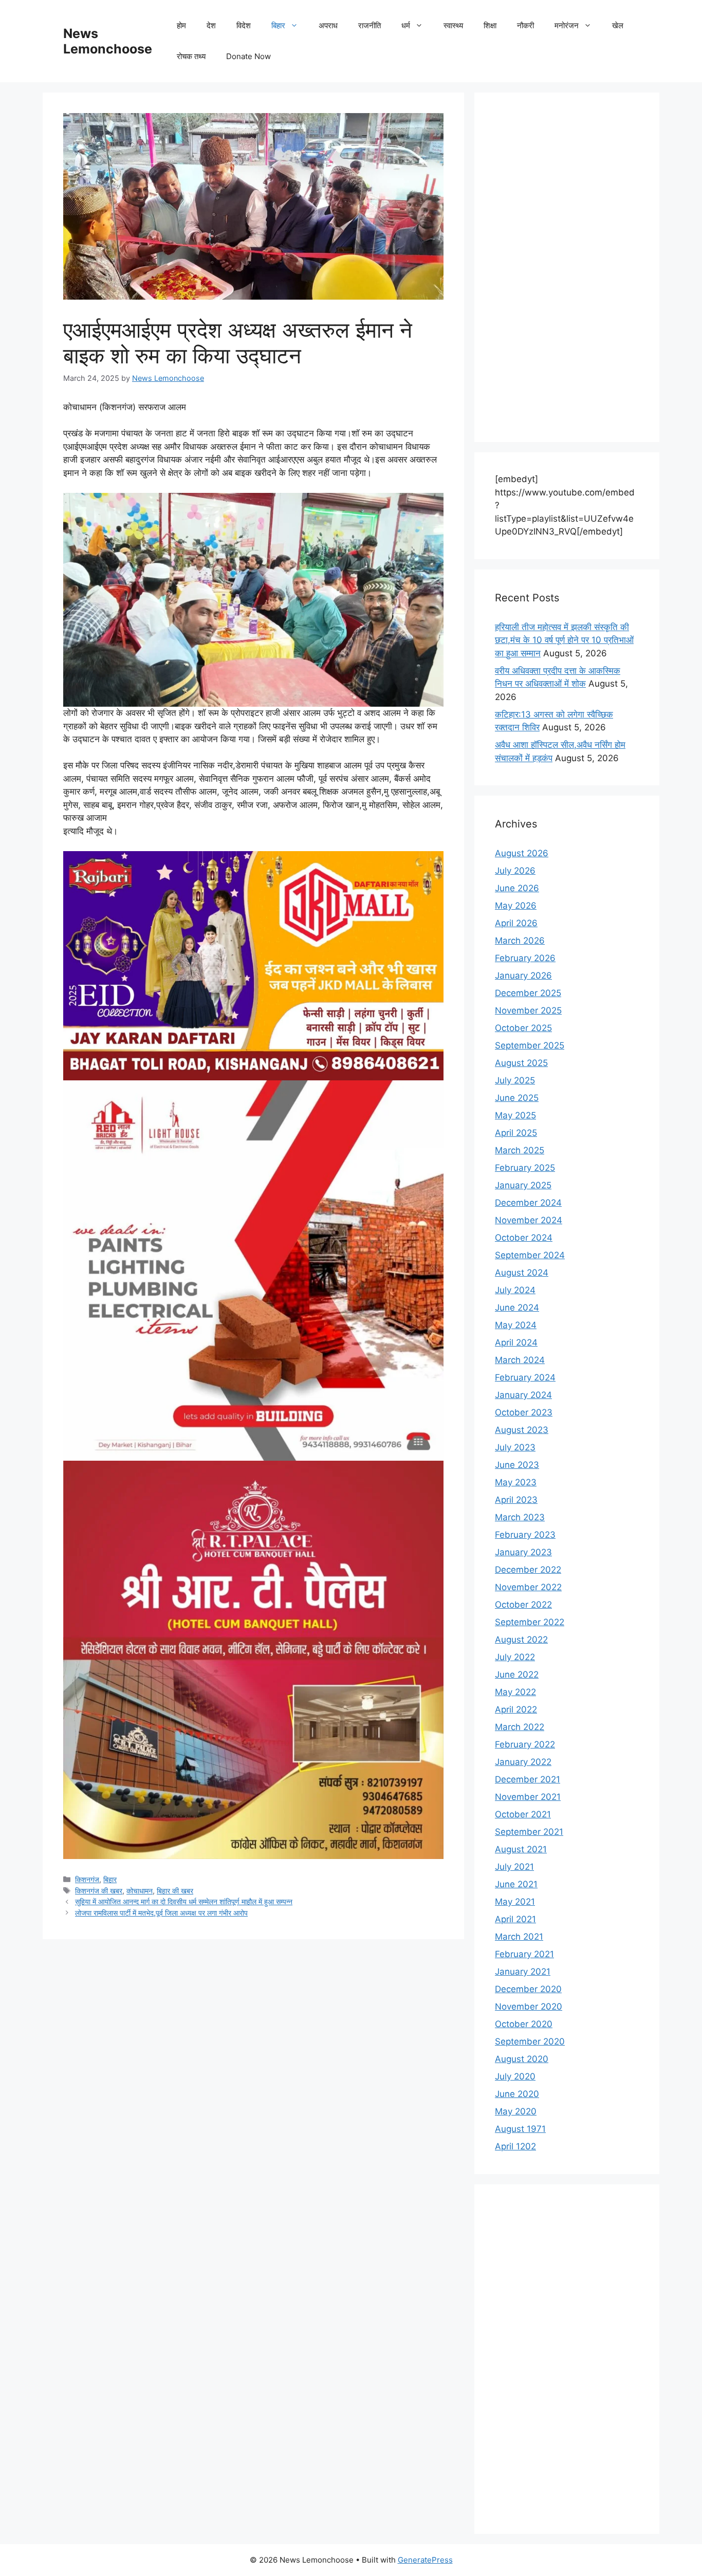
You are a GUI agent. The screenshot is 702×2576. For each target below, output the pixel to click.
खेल (618, 25)
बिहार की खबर (175, 1891)
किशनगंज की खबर (99, 1891)
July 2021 (514, 1867)
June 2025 (517, 1098)
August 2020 (522, 2059)
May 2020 (516, 2111)
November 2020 (529, 2007)
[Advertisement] (567, 267)
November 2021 (528, 1797)
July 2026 (515, 871)
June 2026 (517, 888)
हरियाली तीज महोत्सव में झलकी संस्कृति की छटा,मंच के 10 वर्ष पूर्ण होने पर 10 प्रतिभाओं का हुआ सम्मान (564, 640)
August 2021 (521, 1849)
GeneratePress (425, 2560)
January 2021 (523, 1972)
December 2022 (528, 1570)
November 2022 (528, 1587)
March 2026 (520, 941)
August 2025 (521, 1063)
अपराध (328, 25)
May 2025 (515, 1115)
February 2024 (525, 1377)
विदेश (244, 25)
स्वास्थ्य (453, 25)
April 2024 (516, 1342)
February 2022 (525, 1744)
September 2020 (530, 2041)
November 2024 (529, 1220)
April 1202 (515, 2146)
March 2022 (520, 1727)
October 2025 (523, 1028)
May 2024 (516, 1325)
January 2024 (523, 1395)
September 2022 (530, 1622)
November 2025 (528, 1010)
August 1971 (520, 2129)
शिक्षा (490, 25)
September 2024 (530, 1255)
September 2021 (529, 1832)
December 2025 (528, 993)
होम (181, 25)
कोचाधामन (140, 1891)
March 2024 (520, 1360)
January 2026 (523, 976)
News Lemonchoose (108, 41)
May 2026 (516, 906)
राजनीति (370, 25)
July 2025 (515, 1080)
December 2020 (528, 1989)
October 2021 (523, 1814)
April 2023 (516, 1500)
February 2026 (525, 958)
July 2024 (515, 1290)
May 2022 (515, 1692)
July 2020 (515, 2076)
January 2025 (523, 1185)
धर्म (406, 25)
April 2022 (516, 1709)
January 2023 (523, 1552)
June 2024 (517, 1308)
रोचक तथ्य (191, 56)
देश (211, 25)
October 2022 (523, 1605)
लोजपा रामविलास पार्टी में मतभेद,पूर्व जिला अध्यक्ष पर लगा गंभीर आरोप (161, 1913)
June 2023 (517, 1465)
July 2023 (515, 1447)
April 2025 (516, 1133)
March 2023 (520, 1517)
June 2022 (517, 1675)
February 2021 (524, 1954)
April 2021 (515, 1919)
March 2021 (519, 1937)
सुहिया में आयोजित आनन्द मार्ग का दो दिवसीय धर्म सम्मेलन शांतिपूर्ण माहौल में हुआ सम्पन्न (184, 1901)
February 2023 (525, 1535)
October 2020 (524, 2024)
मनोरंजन (567, 25)
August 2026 (522, 853)
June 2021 (516, 1884)
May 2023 (516, 1482)
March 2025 (520, 1150)
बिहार (278, 25)
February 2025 (525, 1168)
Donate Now (248, 56)
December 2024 (528, 1203)
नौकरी (525, 25)
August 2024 (522, 1273)
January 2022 (523, 1762)
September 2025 (530, 1045)
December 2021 (528, 1779)
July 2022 (515, 1657)
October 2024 (524, 1238)
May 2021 (515, 1902)
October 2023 (524, 1412)
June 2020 (517, 2094)
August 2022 (521, 1640)
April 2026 (516, 923)
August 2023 (522, 1430)
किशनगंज (87, 1879)
